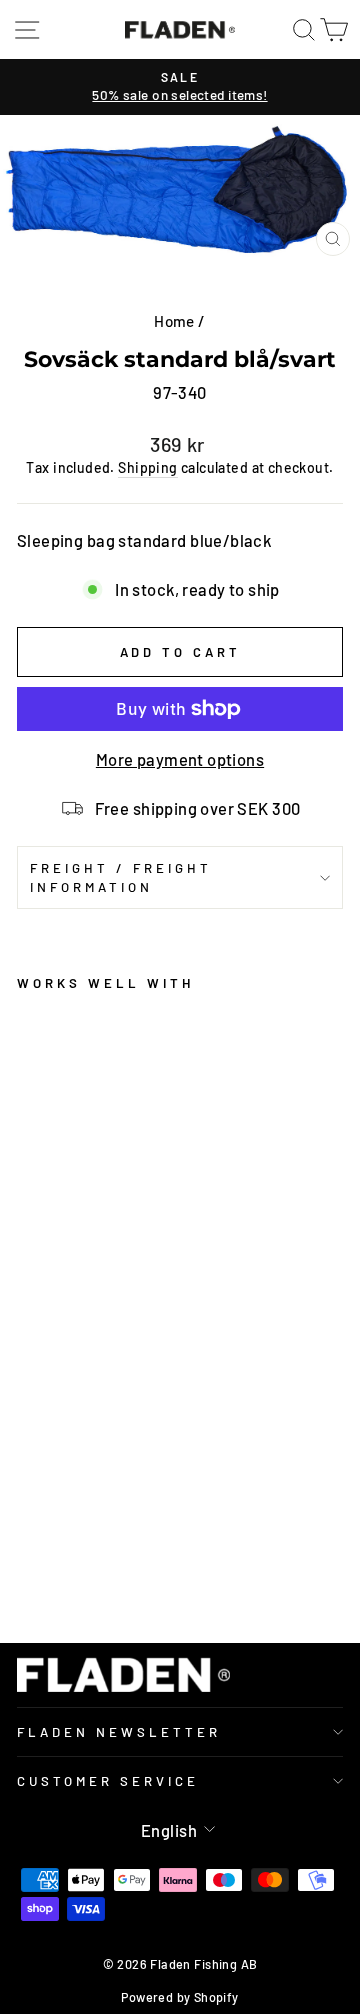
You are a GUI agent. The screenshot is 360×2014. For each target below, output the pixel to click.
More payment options (180, 759)
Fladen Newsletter (119, 1732)
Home (174, 321)
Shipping (147, 467)
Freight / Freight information (121, 877)
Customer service (108, 1781)
